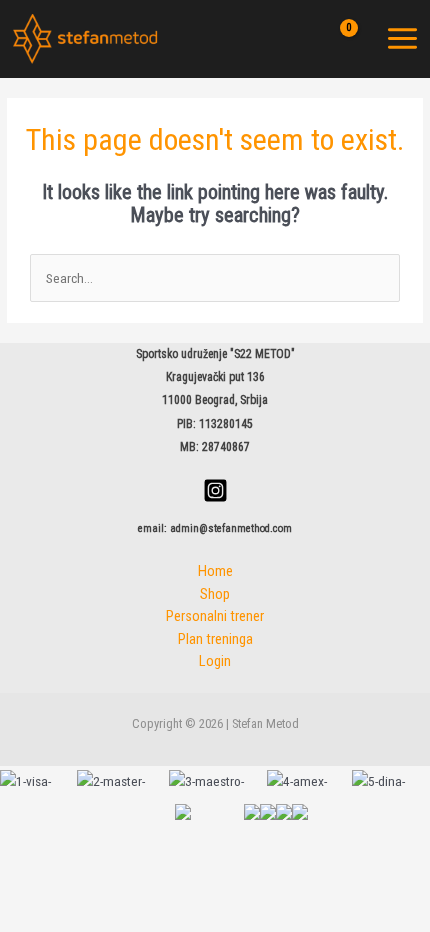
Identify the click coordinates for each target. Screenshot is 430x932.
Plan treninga (215, 639)
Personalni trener (215, 616)
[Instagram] (215, 490)
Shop (215, 594)
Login (215, 661)
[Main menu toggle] (403, 39)
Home (215, 571)
